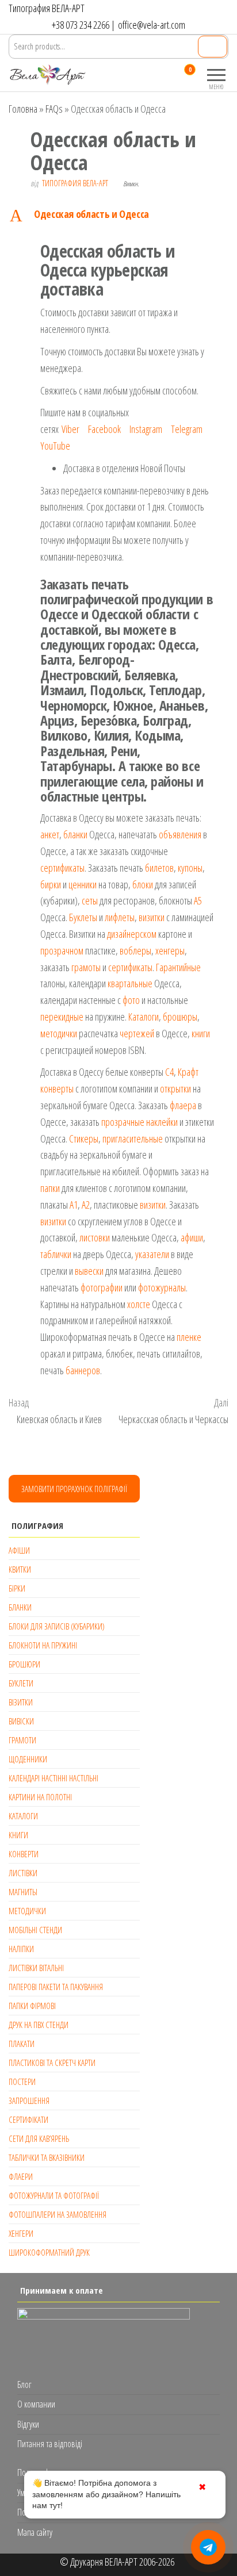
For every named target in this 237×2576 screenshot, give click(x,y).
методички (59, 1033)
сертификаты (62, 868)
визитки (152, 917)
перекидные (62, 1017)
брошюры (180, 1017)
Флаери (21, 2176)
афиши (192, 1237)
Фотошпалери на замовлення (58, 2214)
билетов (159, 868)
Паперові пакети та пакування (56, 1987)
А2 (86, 1205)
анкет (50, 834)
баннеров (83, 1370)
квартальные (130, 983)
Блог (24, 2385)
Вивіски (21, 1721)
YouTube (55, 446)
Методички (27, 1911)
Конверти (24, 1854)
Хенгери (21, 2233)
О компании (36, 2404)
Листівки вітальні (36, 1968)
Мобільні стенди (35, 1930)
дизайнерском (132, 934)
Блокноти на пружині (43, 1645)
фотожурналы (162, 1287)
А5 (198, 900)
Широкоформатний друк (49, 2252)
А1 (74, 1205)
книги (201, 1033)
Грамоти (22, 1740)
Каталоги (144, 1017)
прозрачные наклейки (139, 1122)
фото (131, 1000)
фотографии (102, 1287)
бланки (75, 834)
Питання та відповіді (50, 2444)
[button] (118, 215)
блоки (143, 884)
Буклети (21, 1683)
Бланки (20, 1607)
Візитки (21, 1702)
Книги (18, 1835)
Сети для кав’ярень (39, 2138)
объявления (180, 834)
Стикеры (84, 1138)
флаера (183, 1105)
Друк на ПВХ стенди (39, 2025)
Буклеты (83, 917)
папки (50, 1188)
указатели (152, 1254)
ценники (83, 884)
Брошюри (24, 1664)
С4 (169, 1072)
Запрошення (29, 2100)
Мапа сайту (35, 2532)
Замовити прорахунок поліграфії (74, 1489)
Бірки (17, 1588)
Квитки (20, 1569)
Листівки (23, 1873)
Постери (22, 2081)
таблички (56, 1254)
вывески (89, 1271)
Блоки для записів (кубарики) (57, 1626)
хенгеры (170, 950)
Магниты (23, 1892)
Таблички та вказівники (47, 2157)
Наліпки (21, 1949)
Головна (23, 109)
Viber (70, 429)
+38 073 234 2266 (81, 25)
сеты (90, 900)
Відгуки (28, 2424)
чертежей (137, 1033)
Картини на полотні (40, 1797)
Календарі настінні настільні (53, 1778)
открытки (175, 1088)
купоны (190, 868)
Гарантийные (178, 967)
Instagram (146, 429)
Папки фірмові (32, 2006)
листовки (95, 1237)
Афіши (19, 1550)
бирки (51, 884)
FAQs (54, 109)
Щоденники (28, 1759)
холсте (139, 1304)
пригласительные (133, 1138)
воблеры (135, 950)
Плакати (22, 2044)
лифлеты (120, 917)
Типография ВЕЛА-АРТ (75, 183)
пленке (189, 1337)
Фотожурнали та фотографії (54, 2195)
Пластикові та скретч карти (52, 2063)
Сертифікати (28, 2119)
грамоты (86, 967)
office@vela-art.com (152, 25)
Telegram (187, 429)
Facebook (104, 429)
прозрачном (62, 950)
